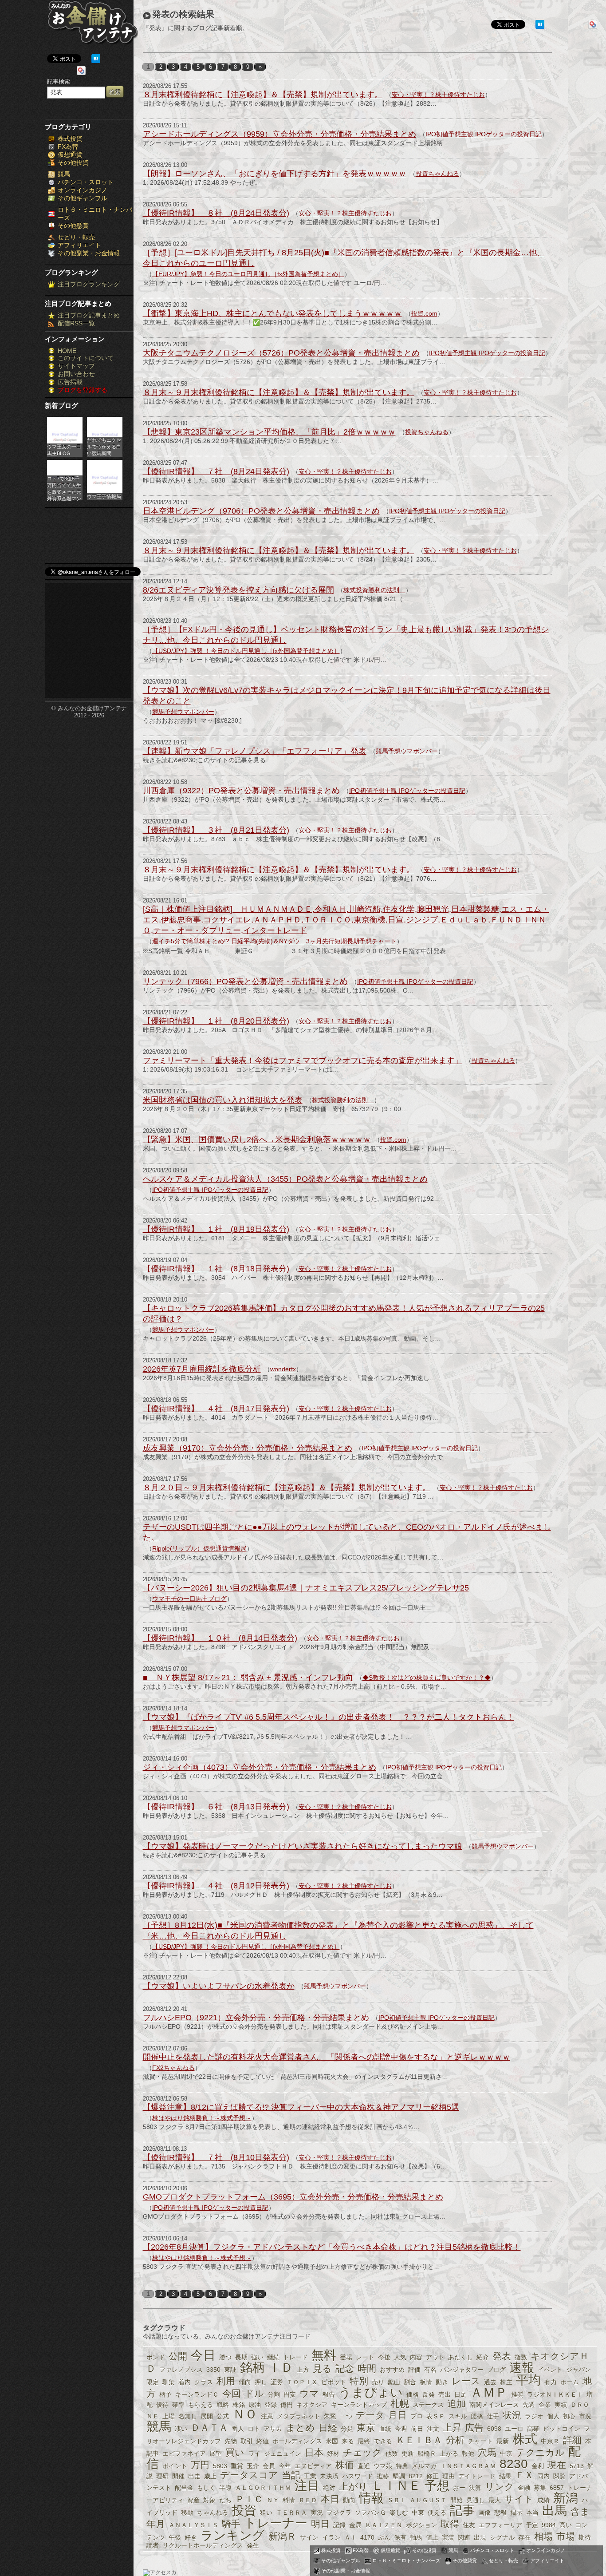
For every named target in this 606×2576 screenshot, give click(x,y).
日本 (314, 2452)
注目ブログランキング (89, 284)
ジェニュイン (283, 2453)
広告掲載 (70, 382)
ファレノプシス (181, 2370)
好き (191, 2537)
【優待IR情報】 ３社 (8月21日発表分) (216, 830)
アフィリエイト (79, 245)
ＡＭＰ (489, 2392)
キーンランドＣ (197, 2394)
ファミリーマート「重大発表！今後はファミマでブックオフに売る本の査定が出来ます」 (303, 1060)
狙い (266, 2513)
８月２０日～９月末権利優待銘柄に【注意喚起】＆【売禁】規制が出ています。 (287, 1488)
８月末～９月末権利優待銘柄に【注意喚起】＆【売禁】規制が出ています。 (279, 392)
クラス (204, 2382)
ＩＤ (281, 2368)
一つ (346, 2416)
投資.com (424, 313)
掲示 (516, 2513)
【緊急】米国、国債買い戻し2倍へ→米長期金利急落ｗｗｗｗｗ (257, 1140)
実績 (561, 2405)
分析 (455, 2440)
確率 (178, 2405)
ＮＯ (245, 2414)
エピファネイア (184, 2453)
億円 (287, 2405)
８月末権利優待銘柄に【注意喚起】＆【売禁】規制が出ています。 (263, 95)
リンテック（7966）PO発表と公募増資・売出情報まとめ (245, 981)
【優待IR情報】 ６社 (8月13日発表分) (216, 1807)
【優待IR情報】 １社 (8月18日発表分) (216, 1269)
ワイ (254, 2453)
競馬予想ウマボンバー (183, 712)
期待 (585, 2537)
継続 (273, 2357)
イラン (331, 2537)
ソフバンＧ (370, 2513)
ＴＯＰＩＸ (302, 2382)
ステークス (428, 2405)
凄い (181, 2429)
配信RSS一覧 (76, 323)
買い (235, 2452)
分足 (347, 2429)
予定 (532, 2525)
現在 (557, 2465)
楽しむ (399, 2513)
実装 (448, 2537)
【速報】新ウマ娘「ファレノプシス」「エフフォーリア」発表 (255, 751)
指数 (521, 2357)
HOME (67, 351)
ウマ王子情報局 (104, 496)
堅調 (399, 2476)
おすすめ (392, 2370)
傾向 (245, 2382)
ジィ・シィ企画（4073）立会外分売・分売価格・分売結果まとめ (260, 1767)
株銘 (239, 2405)
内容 (416, 2357)
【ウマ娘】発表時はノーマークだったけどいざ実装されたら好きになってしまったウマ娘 (303, 1846)
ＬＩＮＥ (396, 2486)
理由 (449, 2476)
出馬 (555, 2511)
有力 (551, 2382)
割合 (410, 2382)
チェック (362, 2452)
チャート (480, 2441)
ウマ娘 (383, 2466)
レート (365, 2357)
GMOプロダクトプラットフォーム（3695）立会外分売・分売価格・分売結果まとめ (293, 2197)
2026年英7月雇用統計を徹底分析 (202, 1369)
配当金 (184, 2488)
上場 (169, 2416)
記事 (462, 2511)
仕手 (493, 2416)
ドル (254, 2393)
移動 (187, 2513)
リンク (500, 2487)
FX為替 (68, 146)
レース (466, 2381)
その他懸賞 (73, 226)
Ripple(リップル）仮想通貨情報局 (199, 1548)
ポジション (421, 2525)
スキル (458, 2416)
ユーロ (514, 2429)
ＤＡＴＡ (209, 2428)
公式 (223, 2416)
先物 (231, 2441)
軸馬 (416, 2537)
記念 (345, 2368)
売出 (445, 2394)
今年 (285, 2466)
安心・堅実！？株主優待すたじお (438, 95)
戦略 (223, 2405)
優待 (162, 2405)
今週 (401, 2429)
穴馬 (487, 2452)
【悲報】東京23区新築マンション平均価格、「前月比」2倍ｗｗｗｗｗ (269, 432)
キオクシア (312, 2405)
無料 (324, 2355)
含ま (580, 2511)
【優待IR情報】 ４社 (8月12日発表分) (216, 1886)
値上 (432, 2537)
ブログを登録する (83, 390)
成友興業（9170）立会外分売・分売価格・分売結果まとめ (248, 1448)
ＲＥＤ (308, 2500)
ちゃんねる (212, 2513)
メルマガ (424, 2466)
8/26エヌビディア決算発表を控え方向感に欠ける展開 (238, 590)
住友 (469, 2525)
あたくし (460, 2357)
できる (383, 2441)
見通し (476, 2500)
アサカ (273, 2429)
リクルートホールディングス (203, 2545)
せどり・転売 (76, 237)
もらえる (201, 2405)
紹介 (483, 2357)
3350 (213, 2370)
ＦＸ (524, 2475)
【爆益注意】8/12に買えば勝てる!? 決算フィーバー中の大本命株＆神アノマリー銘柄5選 (301, 2107)
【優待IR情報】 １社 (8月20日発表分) (216, 1021)
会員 (269, 2466)
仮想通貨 (70, 154)
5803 (220, 2466)
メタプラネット (299, 2416)
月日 (397, 2415)
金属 (355, 2525)
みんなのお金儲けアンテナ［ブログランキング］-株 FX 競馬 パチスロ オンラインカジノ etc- (92, 26)
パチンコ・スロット (86, 182)
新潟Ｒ (282, 2536)
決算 (475, 2488)
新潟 (566, 2498)
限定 (153, 2382)
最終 (364, 2441)
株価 (345, 2465)
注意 (267, 2416)
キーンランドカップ (359, 2405)
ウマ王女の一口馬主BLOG (64, 450)
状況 (512, 2415)
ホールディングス (297, 2441)
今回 (232, 2393)
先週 (529, 2405)
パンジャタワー (462, 2370)
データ (370, 2415)
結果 (505, 2476)
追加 (456, 2404)
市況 (585, 2416)
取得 (450, 2524)
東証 (230, 2370)
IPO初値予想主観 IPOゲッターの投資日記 (484, 134)
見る (322, 2368)
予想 (437, 2486)
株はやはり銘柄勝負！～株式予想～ (202, 2118)
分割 (274, 2394)
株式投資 (70, 138)
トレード (295, 2357)
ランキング (233, 2535)
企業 (545, 2405)
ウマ (309, 2393)
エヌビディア (313, 2466)
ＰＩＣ (249, 2499)
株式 (525, 2439)
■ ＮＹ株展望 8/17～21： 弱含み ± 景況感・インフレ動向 (248, 1678)
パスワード (358, 2476)
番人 (238, 2429)
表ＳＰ (436, 2416)
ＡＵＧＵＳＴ (428, 2500)
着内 (185, 2382)
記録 (339, 2525)
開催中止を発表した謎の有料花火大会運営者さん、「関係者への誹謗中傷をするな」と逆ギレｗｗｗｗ (327, 2057)
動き (442, 2382)
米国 (332, 2441)
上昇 (452, 2428)
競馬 (64, 174)
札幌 (400, 2404)
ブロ (417, 2416)
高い (566, 2525)
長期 (241, 2357)
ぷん (384, 2537)
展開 (207, 2416)
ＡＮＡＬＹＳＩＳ (193, 2525)
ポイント (175, 2466)
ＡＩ (350, 2537)
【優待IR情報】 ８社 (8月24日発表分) (216, 213)
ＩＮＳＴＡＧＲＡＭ (468, 2466)
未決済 (329, 2476)
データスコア (249, 2475)
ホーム (570, 2382)
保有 (400, 2537)
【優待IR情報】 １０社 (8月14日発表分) (220, 1638)
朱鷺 (330, 2416)
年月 (156, 2524)
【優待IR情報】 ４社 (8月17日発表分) (216, 1409)
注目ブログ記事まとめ (89, 315)
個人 (553, 2416)
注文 (433, 2429)
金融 (524, 2488)
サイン (309, 2537)
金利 (538, 2466)
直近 (364, 2466)
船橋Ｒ (427, 2453)
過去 (490, 2382)
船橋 (477, 2416)
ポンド (156, 2357)
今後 (384, 2357)
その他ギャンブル (83, 198)
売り (378, 2382)
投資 (244, 2511)
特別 (359, 2381)
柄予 (165, 2394)
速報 (522, 2368)
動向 (349, 2500)
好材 (333, 2453)
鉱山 (394, 2382)
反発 (429, 2394)
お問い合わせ (76, 374)
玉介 (253, 2466)
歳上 (210, 2476)
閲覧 (559, 2476)
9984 (549, 2525)
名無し (188, 2416)
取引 (247, 2441)
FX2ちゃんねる (173, 2068)
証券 (277, 2382)
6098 (494, 2429)
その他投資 (73, 162)
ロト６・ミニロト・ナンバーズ (406, 2560)
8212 (416, 2476)
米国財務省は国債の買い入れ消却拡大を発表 (223, 1100)
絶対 (329, 2488)
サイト (519, 2499)
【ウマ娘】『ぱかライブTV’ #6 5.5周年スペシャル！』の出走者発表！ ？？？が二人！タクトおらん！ (329, 1717)
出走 (194, 2476)
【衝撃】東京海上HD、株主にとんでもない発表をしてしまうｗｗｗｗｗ (272, 313)
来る (348, 2441)
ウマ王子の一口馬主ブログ (189, 1599)
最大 (495, 2500)
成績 (543, 2500)
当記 (291, 2475)
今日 (203, 2355)
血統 (385, 2429)
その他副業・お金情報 (89, 253)
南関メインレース (494, 2405)
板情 (426, 2382)
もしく (206, 2488)
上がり (353, 2487)
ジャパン (578, 2370)
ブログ (496, 2370)
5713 (577, 2466)
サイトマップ (76, 366)
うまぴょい (371, 2392)
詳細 (572, 2440)
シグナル (502, 2537)
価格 (413, 2394)
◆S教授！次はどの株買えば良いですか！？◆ (427, 1678)
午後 (175, 2537)
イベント (550, 2370)
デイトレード (477, 2476)
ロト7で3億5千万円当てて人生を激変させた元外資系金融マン (64, 488)
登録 (271, 2405)
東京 (366, 2428)
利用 (226, 2381)
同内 (543, 2476)
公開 (178, 2356)
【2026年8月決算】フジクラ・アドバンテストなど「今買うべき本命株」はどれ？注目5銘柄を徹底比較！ (332, 2247)
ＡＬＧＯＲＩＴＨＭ (263, 2488)
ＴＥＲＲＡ (291, 2513)
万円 (200, 2465)
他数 (392, 2453)
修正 (433, 2476)
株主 (506, 2382)
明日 (320, 2524)
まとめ (300, 2428)
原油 (255, 2405)
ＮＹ (273, 2500)
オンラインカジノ (83, 190)
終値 (263, 2441)
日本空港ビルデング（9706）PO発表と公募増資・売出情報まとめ (261, 511)
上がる (449, 2453)
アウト (435, 2357)
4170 (367, 2537)
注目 (307, 2486)
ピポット (334, 2382)
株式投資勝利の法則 (374, 590)
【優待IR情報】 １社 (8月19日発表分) (216, 1229)
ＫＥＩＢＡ (419, 2440)
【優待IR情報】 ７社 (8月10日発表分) (216, 2157)
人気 (400, 2357)
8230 (514, 2464)
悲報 (500, 2513)
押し (261, 2382)
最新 (503, 2441)
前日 (417, 2429)
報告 (329, 2394)
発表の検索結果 (183, 14)
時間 (367, 2368)
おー (459, 2488)
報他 (468, 2453)
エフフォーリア (500, 2525)
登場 (346, 2357)
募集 (540, 2488)
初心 (569, 2416)
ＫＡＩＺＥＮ (384, 2525)
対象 (209, 2500)
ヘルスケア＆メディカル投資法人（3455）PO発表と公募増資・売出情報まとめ (285, 1179)
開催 (178, 2476)
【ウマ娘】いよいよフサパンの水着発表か (219, 1986)
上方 (303, 2370)
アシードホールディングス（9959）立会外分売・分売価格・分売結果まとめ (279, 134)
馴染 (169, 2382)
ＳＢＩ (397, 2500)
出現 (480, 2537)
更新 (408, 2453)
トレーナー (276, 2523)
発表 (502, 2356)
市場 (566, 2536)
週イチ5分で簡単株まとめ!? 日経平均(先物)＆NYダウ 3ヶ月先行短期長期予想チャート (274, 941)
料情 (289, 2500)
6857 (557, 2488)
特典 (402, 2466)
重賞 (237, 2466)
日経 (328, 2428)
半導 (225, 2488)
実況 (317, 2513)
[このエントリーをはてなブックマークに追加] (96, 61)
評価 (414, 2370)
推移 (383, 2476)
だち (225, 2500)
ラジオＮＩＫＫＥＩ (555, 2394)
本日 (330, 2499)
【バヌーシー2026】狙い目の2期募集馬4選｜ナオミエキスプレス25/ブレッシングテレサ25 (306, 1588)
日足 (460, 2394)
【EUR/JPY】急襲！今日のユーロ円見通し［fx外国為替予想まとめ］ (248, 274)
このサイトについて (86, 358)
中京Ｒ (550, 2441)
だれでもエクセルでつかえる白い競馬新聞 (104, 447)
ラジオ (534, 2416)
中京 (506, 2453)
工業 (310, 2476)
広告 (474, 2428)
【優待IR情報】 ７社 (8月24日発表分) (216, 471)
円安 (290, 2394)
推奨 (517, 2394)
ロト (254, 2429)
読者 (153, 2545)
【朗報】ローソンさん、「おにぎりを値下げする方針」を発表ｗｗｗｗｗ (275, 174)
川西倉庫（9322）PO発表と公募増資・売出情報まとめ (241, 791)
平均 (528, 2380)
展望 (216, 2453)
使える (437, 2513)
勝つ (225, 2357)
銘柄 (252, 2368)
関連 (464, 2537)
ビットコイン (562, 2429)
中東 (418, 2513)
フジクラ (339, 2513)
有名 (430, 2370)
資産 (193, 2500)
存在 (524, 2537)
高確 (533, 2429)
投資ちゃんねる (437, 174)
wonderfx (283, 1369)
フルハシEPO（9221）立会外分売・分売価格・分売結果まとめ (256, 2018)
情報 (371, 2498)
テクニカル (540, 2452)
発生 (253, 2545)
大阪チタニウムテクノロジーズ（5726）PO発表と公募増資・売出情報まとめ (281, 353)
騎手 (231, 2524)
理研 (162, 2476)
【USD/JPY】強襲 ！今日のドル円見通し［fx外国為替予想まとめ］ (246, 651)
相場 (543, 2536)
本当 (532, 2513)
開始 (456, 2500)
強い (257, 2357)
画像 (484, 2513)
